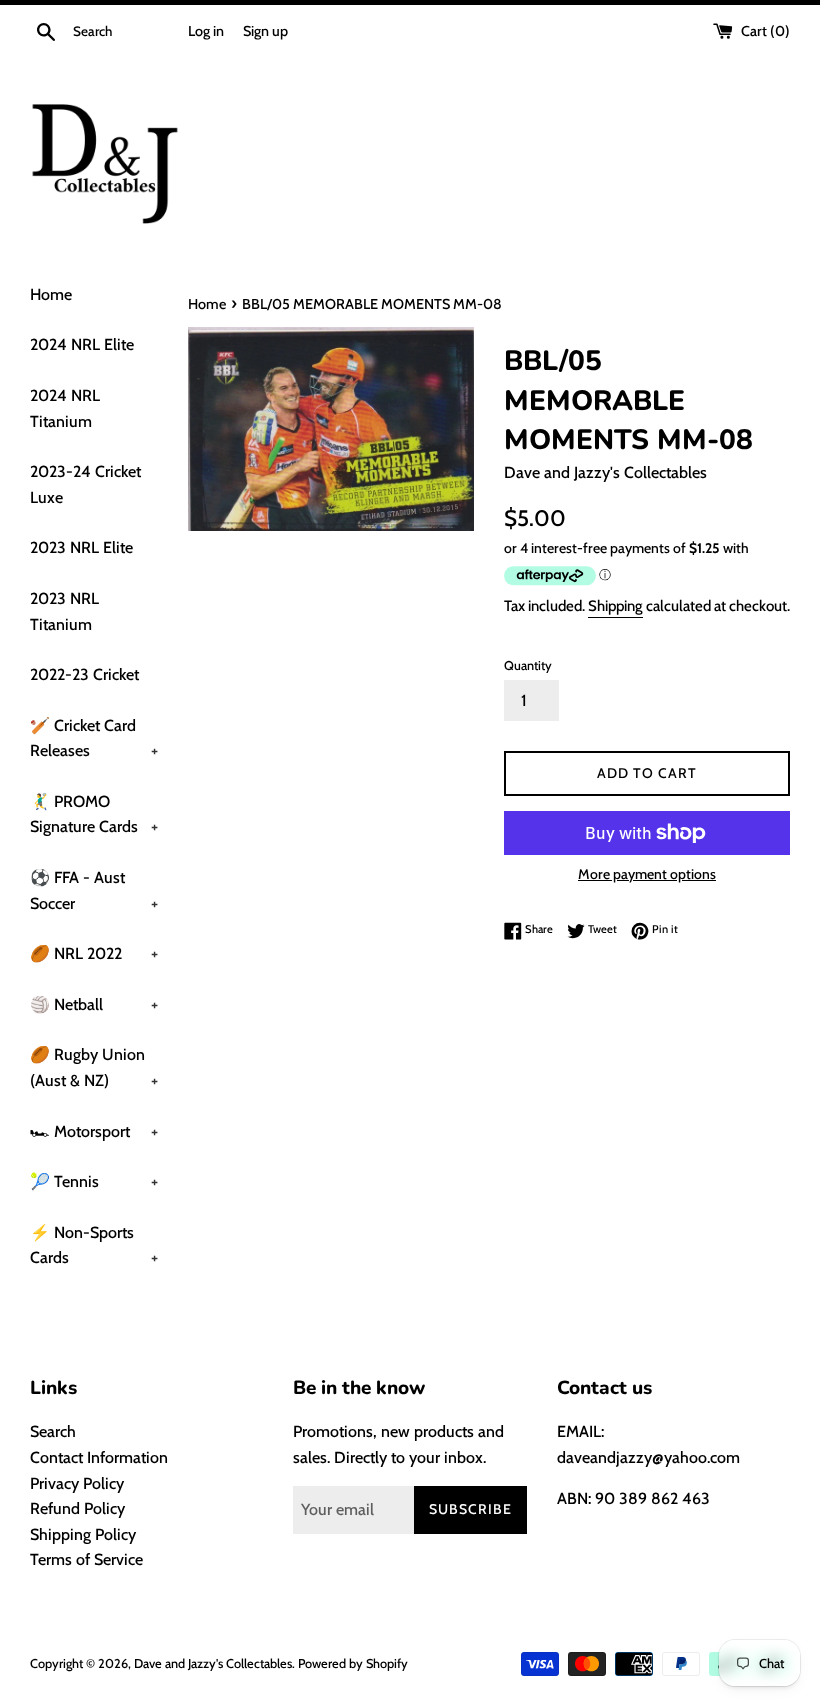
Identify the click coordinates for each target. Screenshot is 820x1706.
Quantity (528, 665)
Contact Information (99, 1457)
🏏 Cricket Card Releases (94, 738)
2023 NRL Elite (81, 547)
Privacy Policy (77, 1483)
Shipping (615, 606)
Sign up (265, 31)
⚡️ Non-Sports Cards (94, 1245)
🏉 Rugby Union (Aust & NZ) (94, 1067)
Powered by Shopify (353, 1663)
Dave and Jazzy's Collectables (213, 1663)
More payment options (647, 874)
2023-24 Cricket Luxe (85, 484)
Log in (206, 31)
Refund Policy (77, 1508)
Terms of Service (86, 1559)
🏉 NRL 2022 (94, 953)
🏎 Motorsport (94, 1131)
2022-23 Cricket (84, 674)
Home (51, 294)
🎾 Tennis (94, 1181)
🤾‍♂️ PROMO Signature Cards (94, 814)
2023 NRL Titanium (64, 611)
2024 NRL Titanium (65, 408)
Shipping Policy (83, 1534)
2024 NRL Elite (82, 344)
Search (53, 1431)
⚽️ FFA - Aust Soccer (94, 890)
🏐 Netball (94, 1004)
